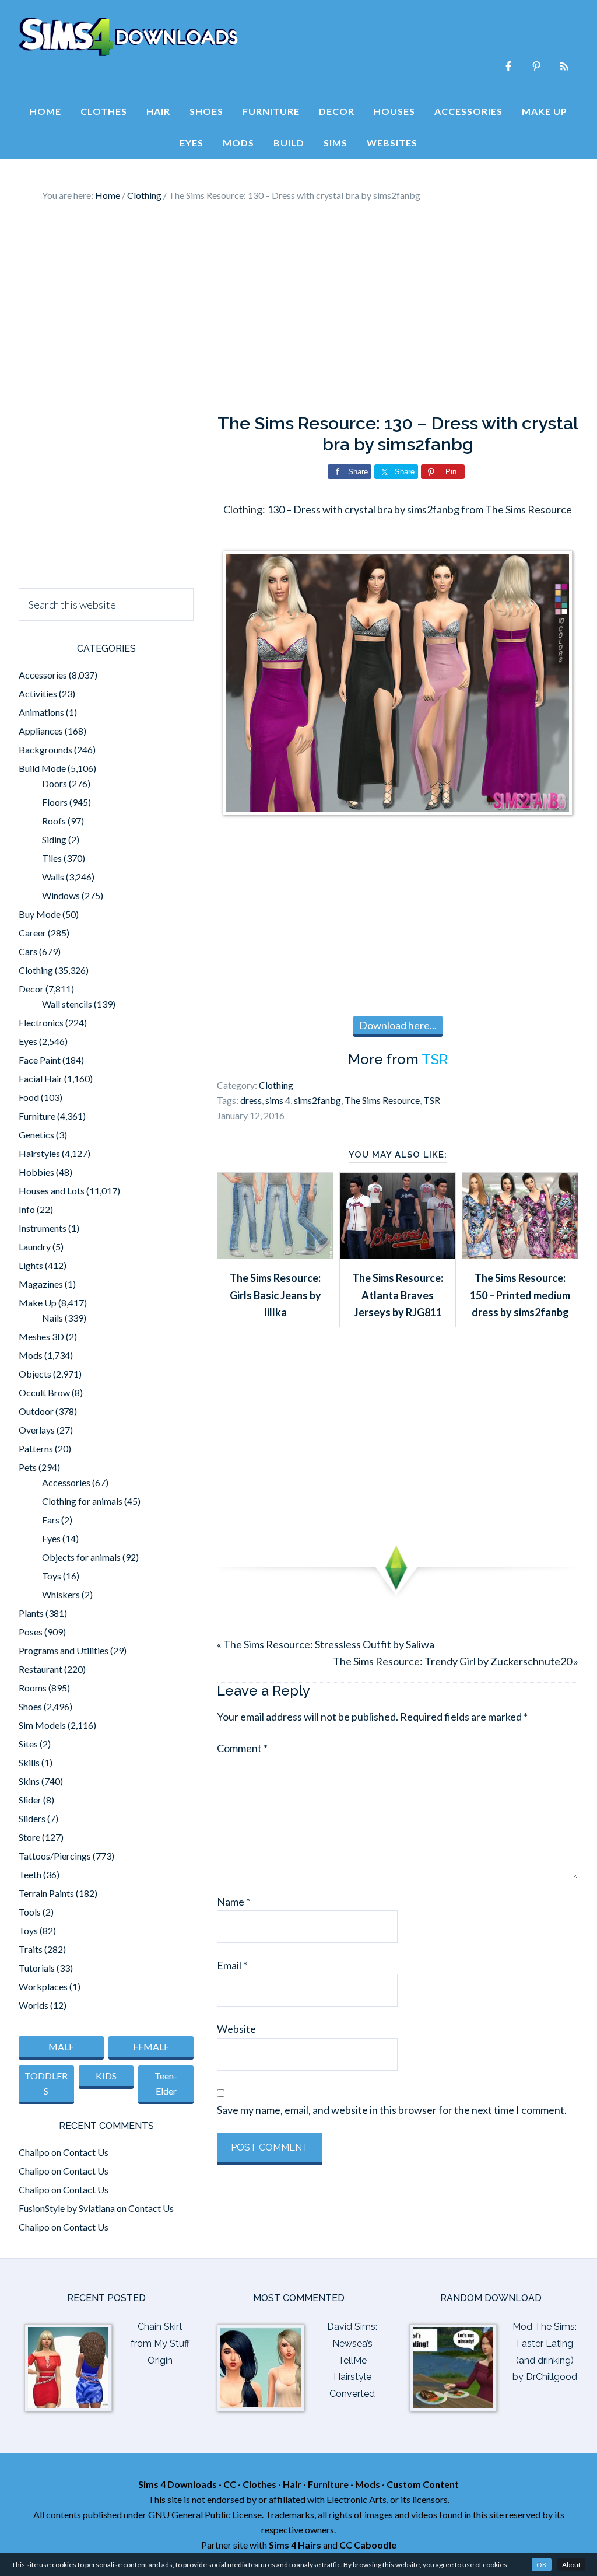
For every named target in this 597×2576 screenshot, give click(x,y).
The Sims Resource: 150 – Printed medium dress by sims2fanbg (520, 1295)
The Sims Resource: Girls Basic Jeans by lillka (275, 1295)
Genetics (36, 1135)
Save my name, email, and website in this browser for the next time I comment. (392, 2110)
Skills (29, 1762)
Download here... (398, 1025)
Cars (28, 951)
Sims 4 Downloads (128, 37)
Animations (41, 712)
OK (542, 2565)
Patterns (36, 1448)
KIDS (106, 2076)
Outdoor (36, 1411)
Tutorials (37, 1968)
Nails (52, 1318)
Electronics (41, 1023)
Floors (55, 802)
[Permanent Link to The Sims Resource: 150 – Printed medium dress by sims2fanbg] (520, 1255)
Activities (38, 693)
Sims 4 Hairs (295, 2545)
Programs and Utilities (64, 1650)
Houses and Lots (52, 1191)
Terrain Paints (46, 1893)
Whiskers (61, 1594)
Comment (242, 1748)
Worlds (34, 2005)
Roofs (54, 821)
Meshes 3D (41, 1336)
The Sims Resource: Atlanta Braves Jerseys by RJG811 (398, 1295)
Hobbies (36, 1172)
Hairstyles (39, 1153)
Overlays (37, 1430)
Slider (30, 1800)
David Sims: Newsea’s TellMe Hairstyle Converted (352, 2360)
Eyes (28, 1041)
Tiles (52, 858)
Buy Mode (40, 914)
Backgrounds (45, 749)
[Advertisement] (298, 308)
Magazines (41, 1284)
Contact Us (86, 2152)
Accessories (43, 675)
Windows (61, 895)
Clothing (276, 1085)
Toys (52, 1576)
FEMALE (151, 2047)
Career (32, 933)
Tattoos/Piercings (55, 1856)
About (571, 2565)
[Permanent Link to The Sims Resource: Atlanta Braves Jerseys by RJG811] (398, 1255)
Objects (35, 1374)
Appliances (41, 731)
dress (251, 1100)
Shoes (30, 1706)
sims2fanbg (317, 1100)
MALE (61, 2047)
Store (29, 1837)
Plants (31, 1613)
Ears (51, 1520)
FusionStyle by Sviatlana (67, 2208)
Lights (31, 1265)
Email (232, 1965)
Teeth (30, 1874)
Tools (30, 1912)
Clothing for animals (82, 1501)
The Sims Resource (382, 1100)
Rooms (33, 1688)
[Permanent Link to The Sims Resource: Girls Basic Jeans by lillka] (275, 1255)
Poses (31, 1632)
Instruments (43, 1228)
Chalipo (34, 2152)
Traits (31, 1949)
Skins (29, 1781)
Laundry (35, 1247)
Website (236, 2029)
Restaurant (41, 1669)
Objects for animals (81, 1557)
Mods (31, 1355)
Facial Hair (41, 1079)
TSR (435, 1059)
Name (233, 1902)
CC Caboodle (368, 2545)
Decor (31, 989)
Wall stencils (67, 1004)
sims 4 (278, 1100)
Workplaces (43, 1986)
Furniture (37, 1116)
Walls (53, 877)
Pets (28, 1467)
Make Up (38, 1303)
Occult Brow (44, 1392)
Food (29, 1097)
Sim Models (42, 1725)
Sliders (32, 1818)
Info (27, 1209)
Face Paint (40, 1060)
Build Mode (42, 768)
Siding (54, 839)
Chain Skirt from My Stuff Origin (160, 2343)
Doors (55, 783)
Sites (28, 1744)
